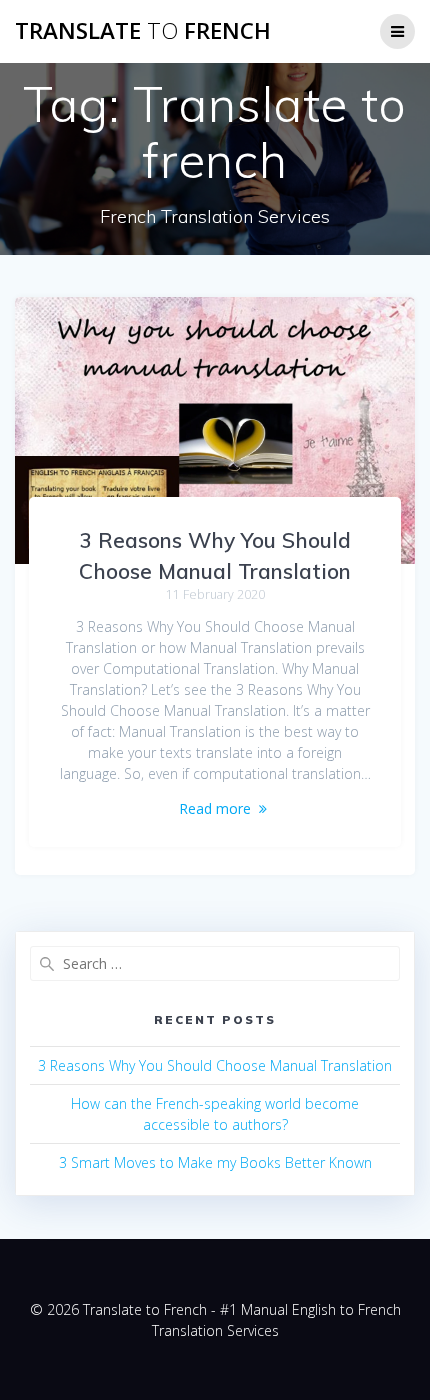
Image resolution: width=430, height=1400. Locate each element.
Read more (215, 808)
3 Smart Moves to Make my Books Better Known (215, 1162)
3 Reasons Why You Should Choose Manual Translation (215, 1065)
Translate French (143, 31)
